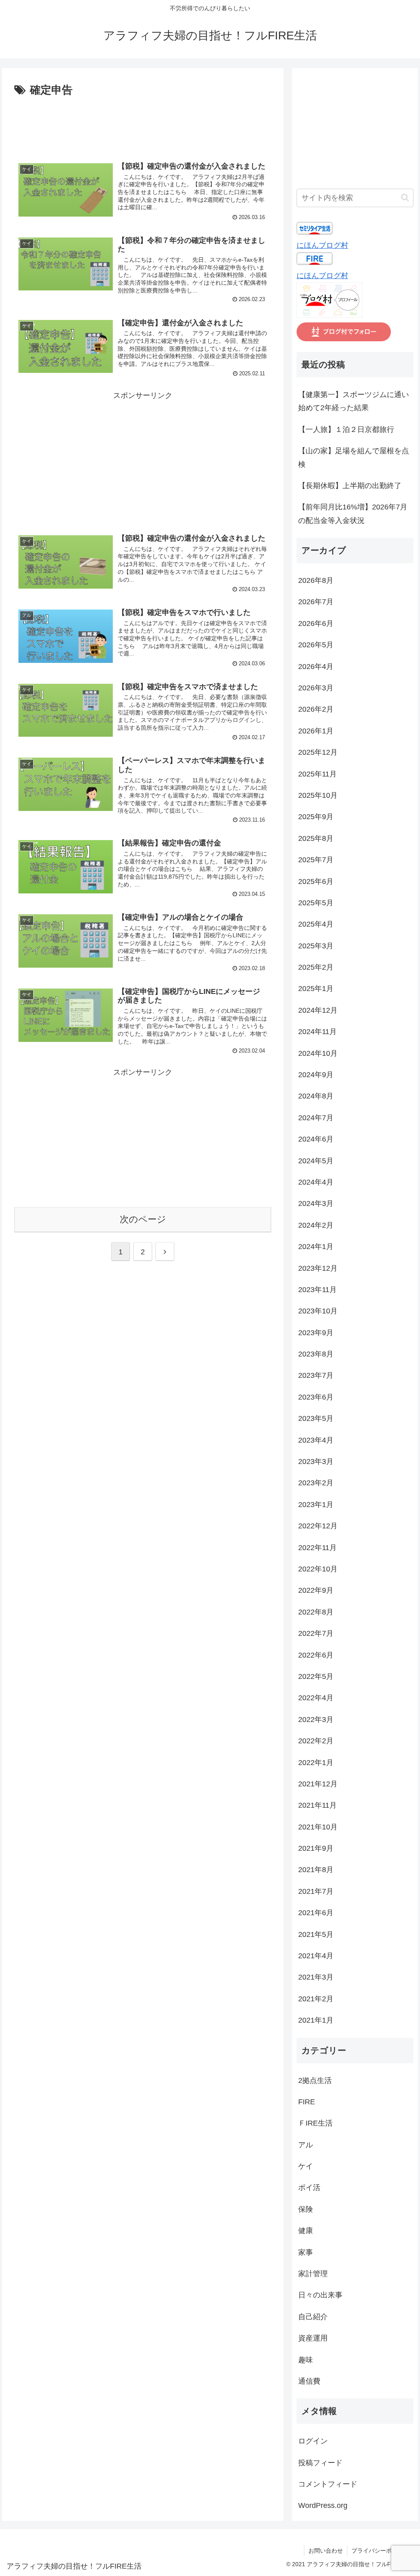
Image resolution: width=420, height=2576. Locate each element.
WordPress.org (323, 2505)
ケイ (306, 2166)
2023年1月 (316, 1505)
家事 (306, 2252)
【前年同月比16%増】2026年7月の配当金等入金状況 (353, 514)
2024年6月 (316, 1139)
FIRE (307, 2102)
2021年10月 (318, 1827)
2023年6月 (316, 1397)
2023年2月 (316, 1483)
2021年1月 (316, 2020)
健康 (306, 2231)
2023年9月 (316, 1333)
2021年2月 (316, 1999)
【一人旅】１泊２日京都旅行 (346, 429)
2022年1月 (316, 1763)
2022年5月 (316, 1676)
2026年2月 (316, 709)
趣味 (306, 2360)
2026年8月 (316, 580)
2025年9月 (316, 817)
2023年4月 (316, 1440)
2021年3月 (316, 1977)
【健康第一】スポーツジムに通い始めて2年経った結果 (354, 401)
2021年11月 (317, 1805)
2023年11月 (317, 1290)
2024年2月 (316, 1225)
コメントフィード (328, 2484)
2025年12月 (318, 752)
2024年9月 (316, 1075)
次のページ (143, 1219)
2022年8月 (316, 1612)
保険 (306, 2209)
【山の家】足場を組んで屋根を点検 (354, 457)
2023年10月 (318, 1311)
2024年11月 (317, 1032)
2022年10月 (318, 1569)
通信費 (309, 2381)
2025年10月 (318, 795)
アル (306, 2145)
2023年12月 (318, 1268)
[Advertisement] (143, 124)
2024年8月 (316, 1096)
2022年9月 (316, 1590)
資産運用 (313, 2338)
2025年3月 (316, 946)
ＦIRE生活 (315, 2123)
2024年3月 (316, 1204)
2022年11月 (317, 1548)
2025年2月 (316, 967)
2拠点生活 (315, 2080)
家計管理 (313, 2274)
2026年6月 (316, 623)
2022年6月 (316, 1655)
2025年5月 (316, 903)
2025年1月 (316, 989)
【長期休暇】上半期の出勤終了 (350, 486)
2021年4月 (316, 1956)
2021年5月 (316, 1934)
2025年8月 (316, 838)
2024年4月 (316, 1182)
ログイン (313, 2441)
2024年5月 (316, 1161)
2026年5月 (316, 645)
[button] (405, 198)
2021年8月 (316, 1870)
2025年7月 (316, 860)
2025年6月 (316, 882)
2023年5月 (316, 1418)
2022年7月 (316, 1633)
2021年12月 (318, 1784)
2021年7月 (316, 1891)
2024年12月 (318, 1010)
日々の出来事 (320, 2295)
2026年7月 (316, 602)
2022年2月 (316, 1741)
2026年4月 (316, 667)
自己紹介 (313, 2317)
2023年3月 (316, 1462)
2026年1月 (316, 731)
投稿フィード (320, 2463)
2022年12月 (318, 1526)
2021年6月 (316, 1913)
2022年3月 (316, 1720)
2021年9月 (316, 1848)
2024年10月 (318, 1053)
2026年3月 (316, 688)
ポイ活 (309, 2188)
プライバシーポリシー (380, 2551)
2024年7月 (316, 1118)
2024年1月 (316, 1247)
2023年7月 (316, 1375)
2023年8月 (316, 1354)
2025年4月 (316, 924)
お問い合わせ (326, 2551)
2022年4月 (316, 1698)
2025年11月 (317, 774)
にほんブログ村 (322, 245)
